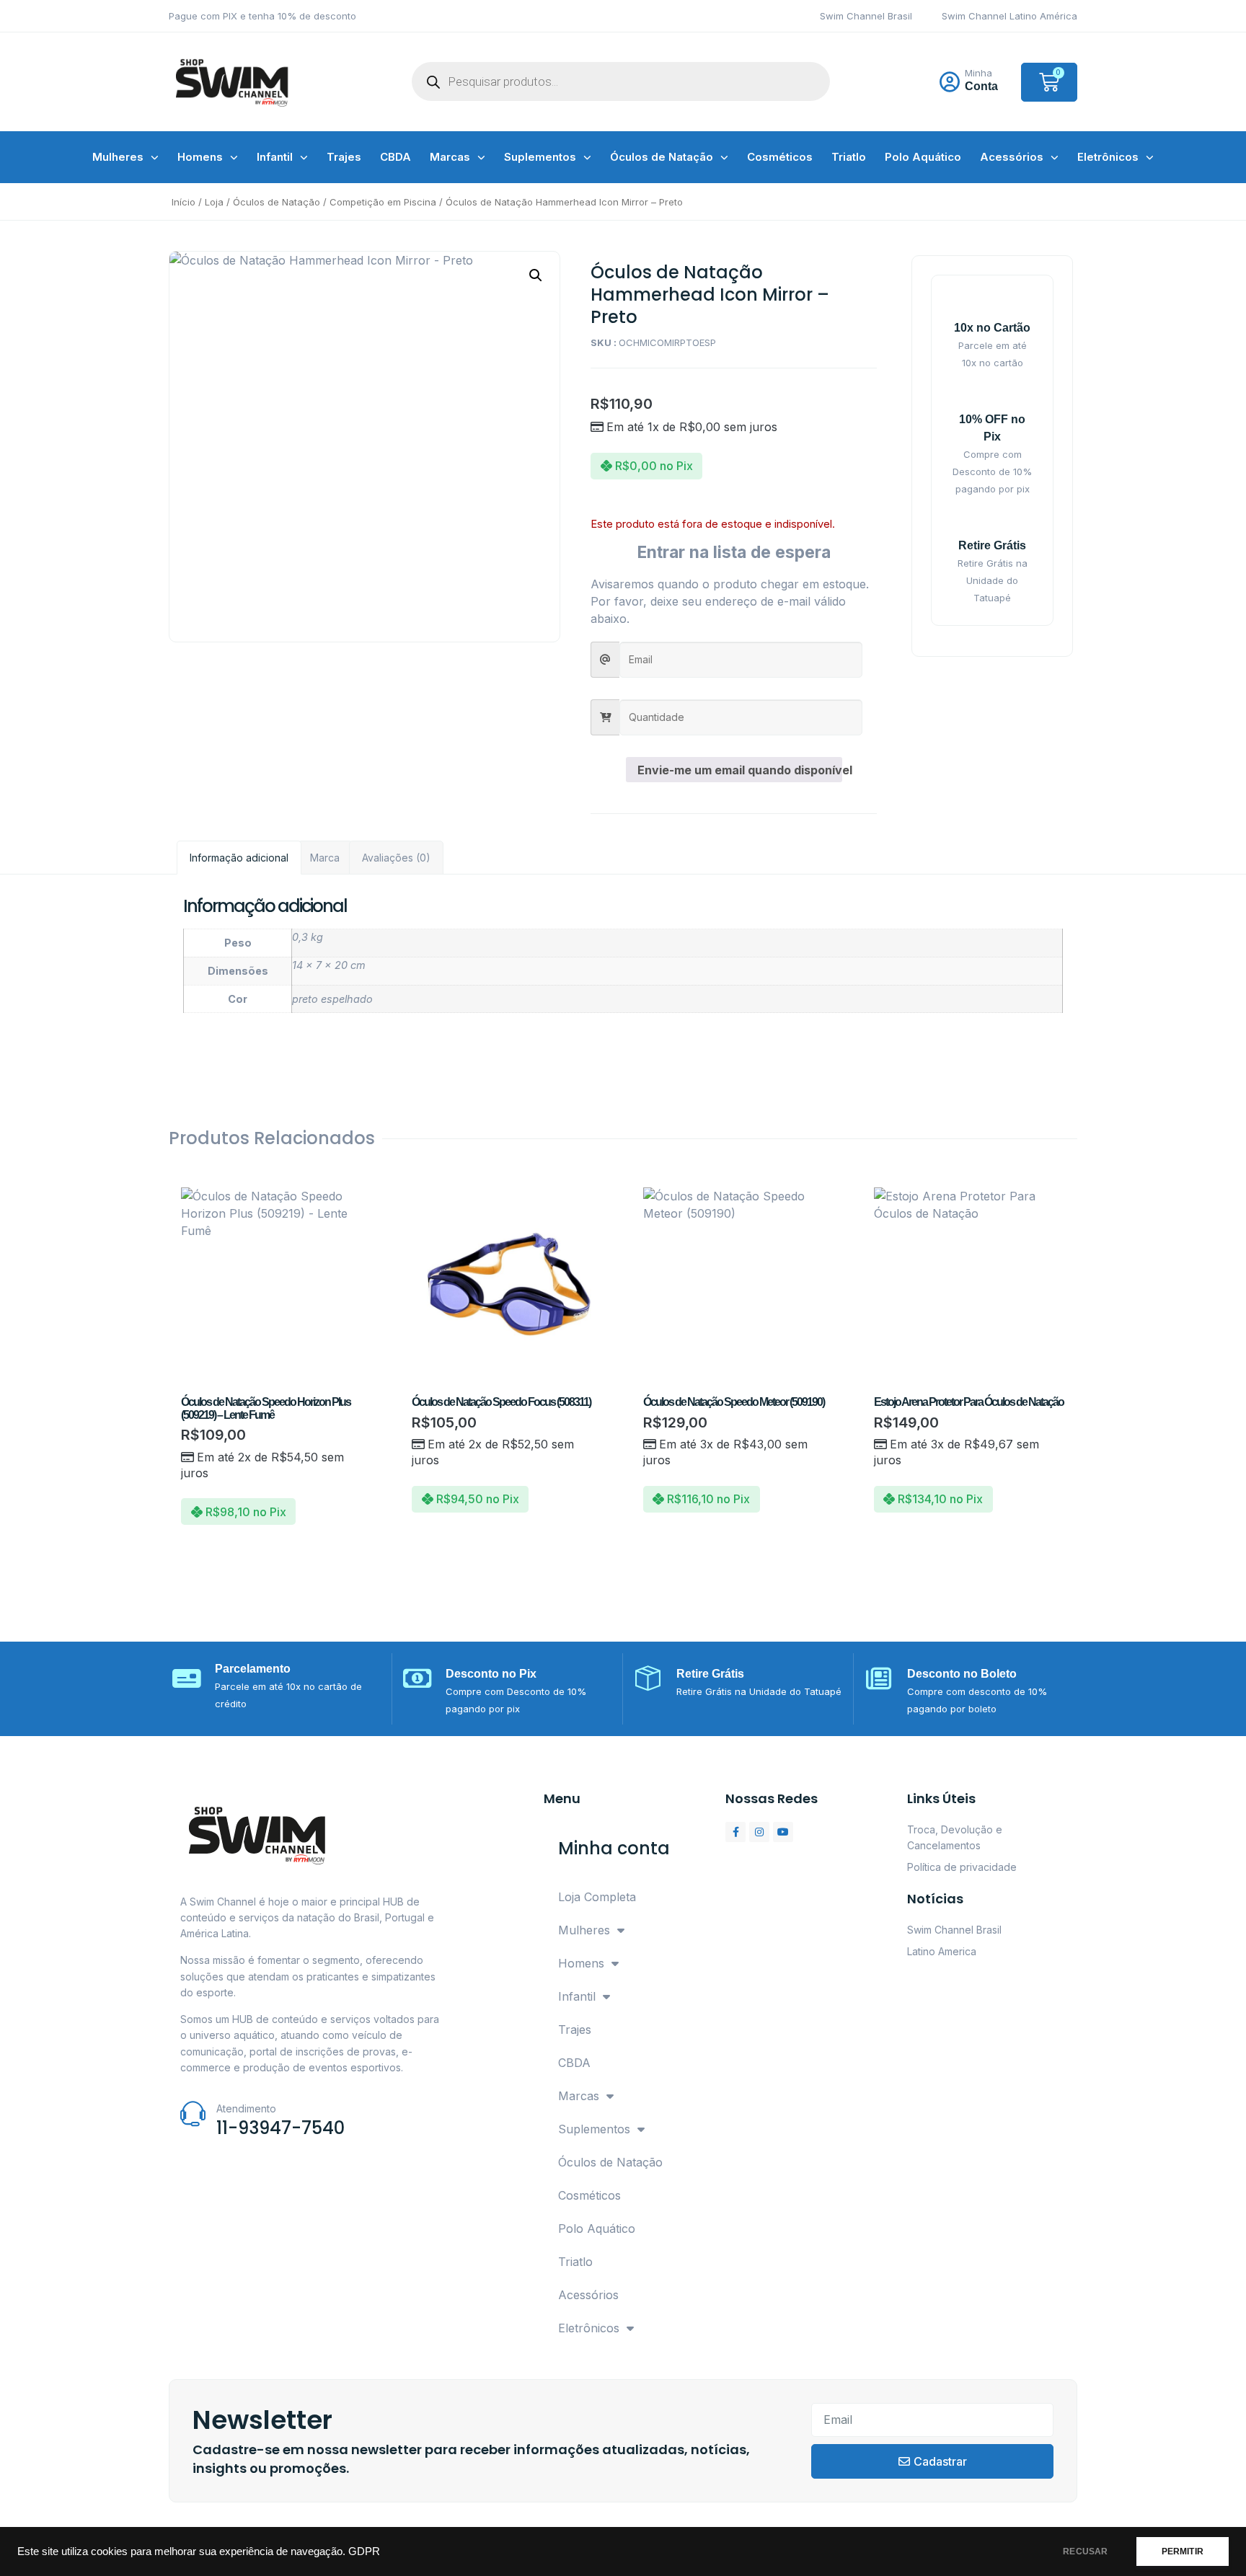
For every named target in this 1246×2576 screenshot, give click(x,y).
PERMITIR (1183, 2551)
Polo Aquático (923, 157)
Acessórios (1012, 157)
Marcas (450, 157)
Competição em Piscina (383, 202)
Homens (200, 157)
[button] (536, 275)
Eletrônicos (1108, 157)
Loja (214, 202)
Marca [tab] (325, 858)
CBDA (396, 157)
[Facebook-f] (735, 1832)
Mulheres (118, 157)
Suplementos (540, 157)
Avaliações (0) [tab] (396, 858)
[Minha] (950, 82)
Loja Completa (597, 1897)
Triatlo (849, 157)
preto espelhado (332, 999)
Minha (978, 73)
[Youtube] (783, 1832)
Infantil (275, 157)
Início (184, 202)
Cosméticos (780, 157)
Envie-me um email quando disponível (740, 770)
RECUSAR (1085, 2551)
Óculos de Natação (662, 157)
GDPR (364, 2551)
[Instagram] (759, 1832)
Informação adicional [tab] (239, 858)
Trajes (344, 157)
